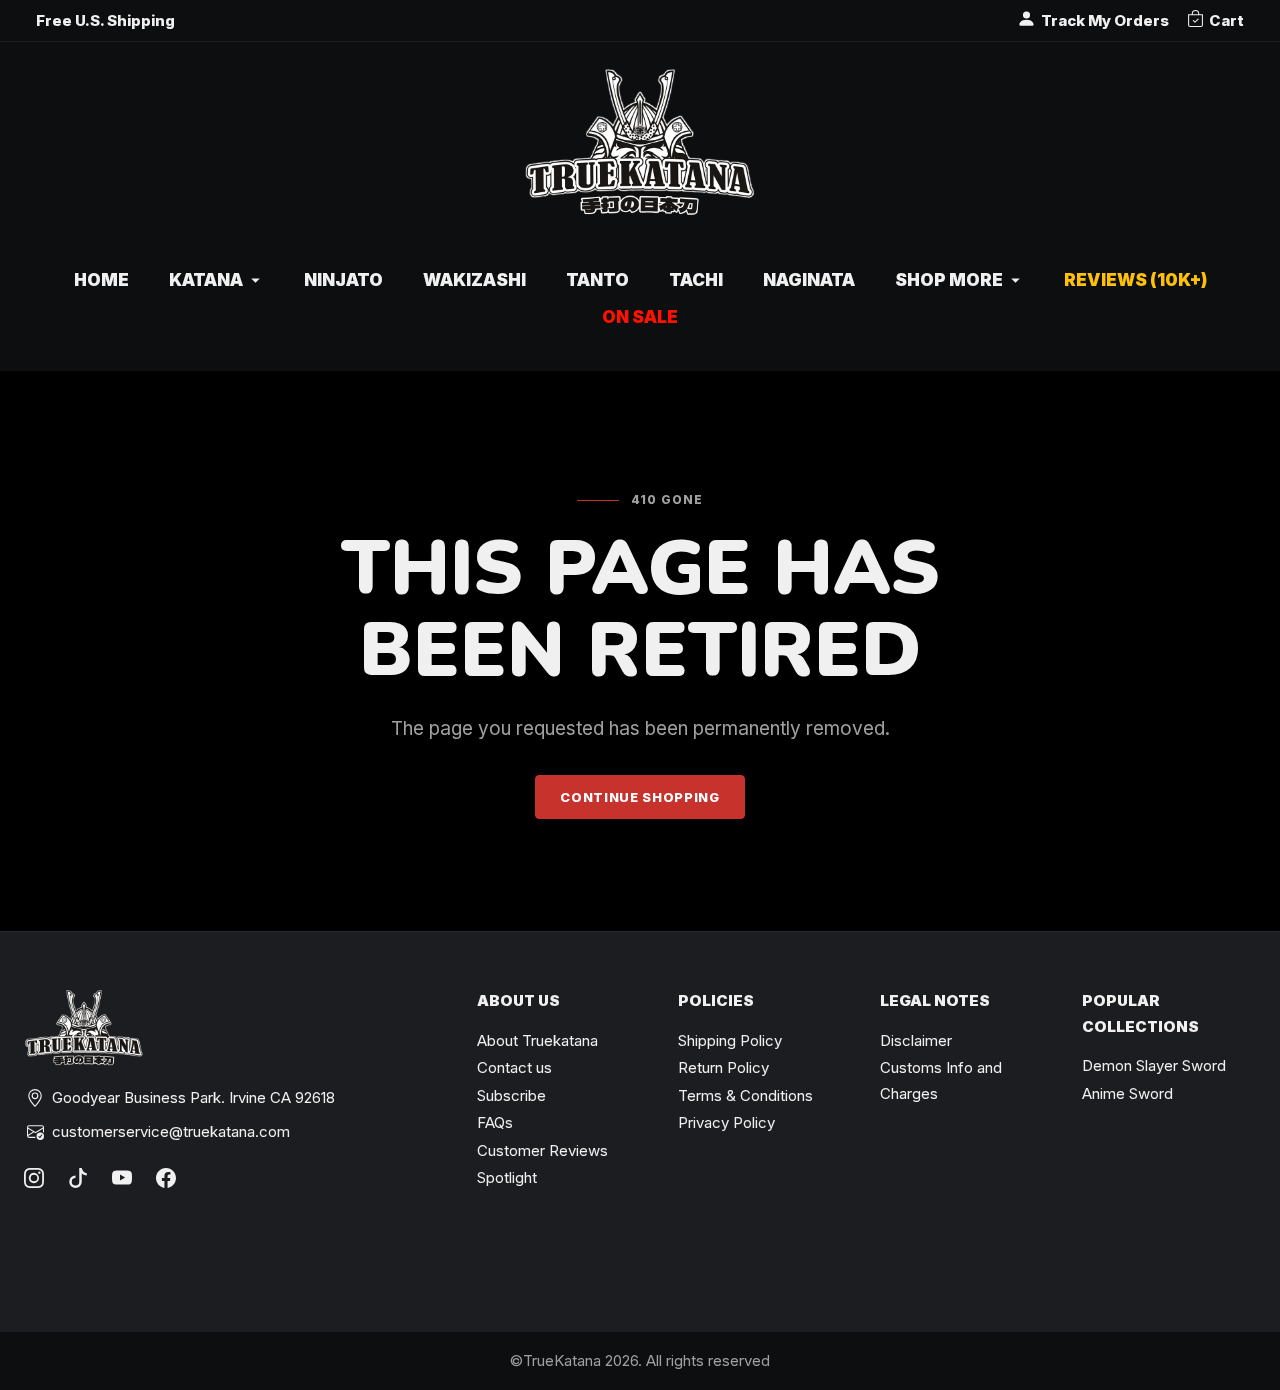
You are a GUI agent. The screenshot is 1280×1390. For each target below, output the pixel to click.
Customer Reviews (542, 1150)
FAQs (495, 1122)
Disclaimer (916, 1040)
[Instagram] (34, 1178)
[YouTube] (122, 1178)
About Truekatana (537, 1040)
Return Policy (723, 1067)
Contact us (514, 1067)
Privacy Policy (726, 1122)
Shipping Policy (730, 1040)
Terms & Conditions (745, 1095)
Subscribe (511, 1095)
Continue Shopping (639, 797)
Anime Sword (1127, 1093)
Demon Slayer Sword (1154, 1065)
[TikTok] (78, 1178)
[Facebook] (166, 1178)
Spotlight (507, 1177)
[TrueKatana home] (639, 152)
